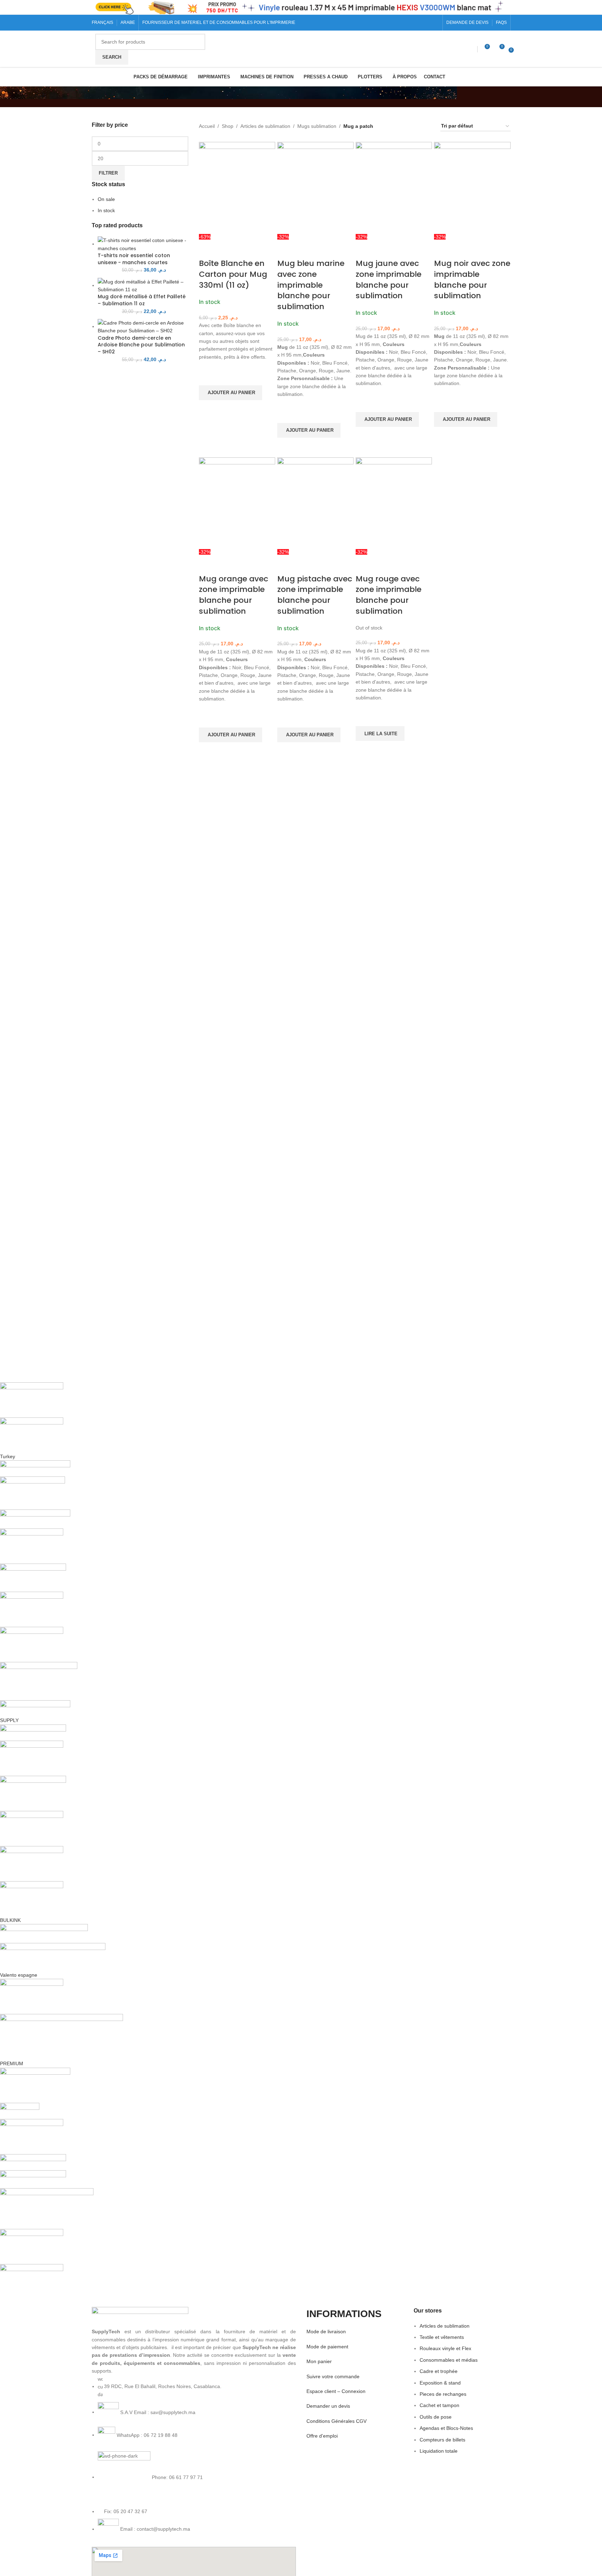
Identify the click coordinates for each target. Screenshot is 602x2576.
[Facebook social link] (409, 23)
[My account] (471, 49)
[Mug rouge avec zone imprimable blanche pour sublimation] (394, 502)
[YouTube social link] (426, 23)
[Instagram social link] (418, 23)
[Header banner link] (301, 7)
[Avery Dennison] (209, 1841)
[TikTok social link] (435, 23)
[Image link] (140, 2317)
